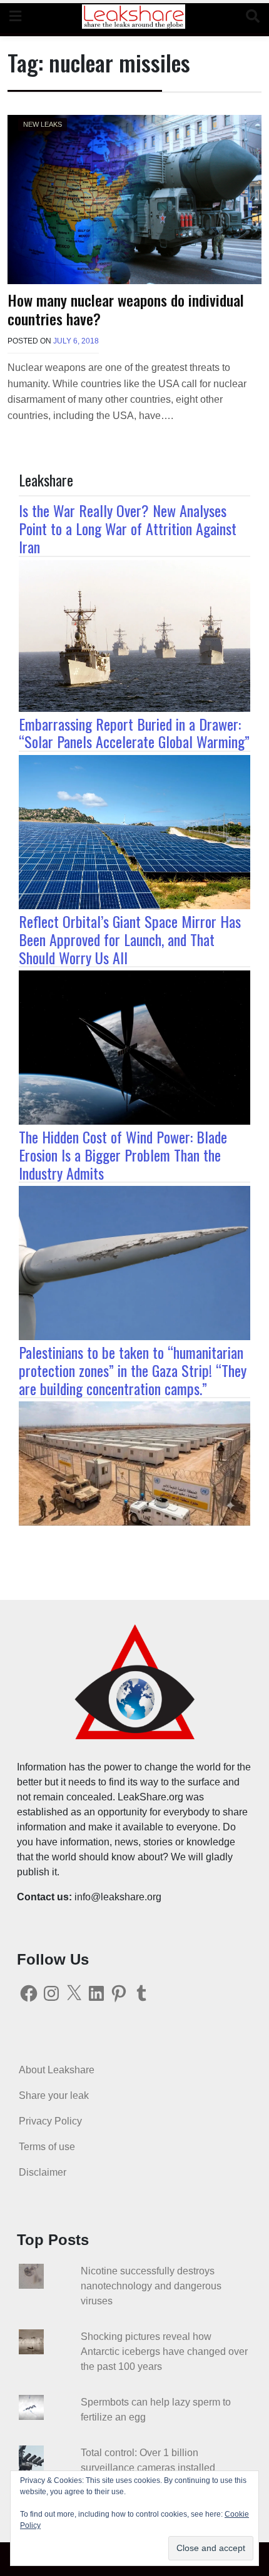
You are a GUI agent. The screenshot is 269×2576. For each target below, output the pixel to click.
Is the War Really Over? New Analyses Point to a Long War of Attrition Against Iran (128, 528)
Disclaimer (43, 2172)
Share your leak (54, 2095)
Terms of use (47, 2147)
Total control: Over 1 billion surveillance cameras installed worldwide (148, 2468)
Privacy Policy (50, 2121)
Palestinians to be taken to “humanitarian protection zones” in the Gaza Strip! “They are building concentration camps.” (133, 1370)
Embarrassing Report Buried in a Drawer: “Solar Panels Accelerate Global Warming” (134, 733)
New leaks (43, 124)
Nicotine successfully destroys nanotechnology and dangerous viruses (151, 2286)
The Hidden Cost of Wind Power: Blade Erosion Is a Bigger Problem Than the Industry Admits (123, 1155)
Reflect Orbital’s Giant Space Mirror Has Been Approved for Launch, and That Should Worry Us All (130, 939)
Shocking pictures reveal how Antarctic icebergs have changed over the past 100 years (164, 2351)
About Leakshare (57, 2070)
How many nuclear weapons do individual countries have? (126, 309)
